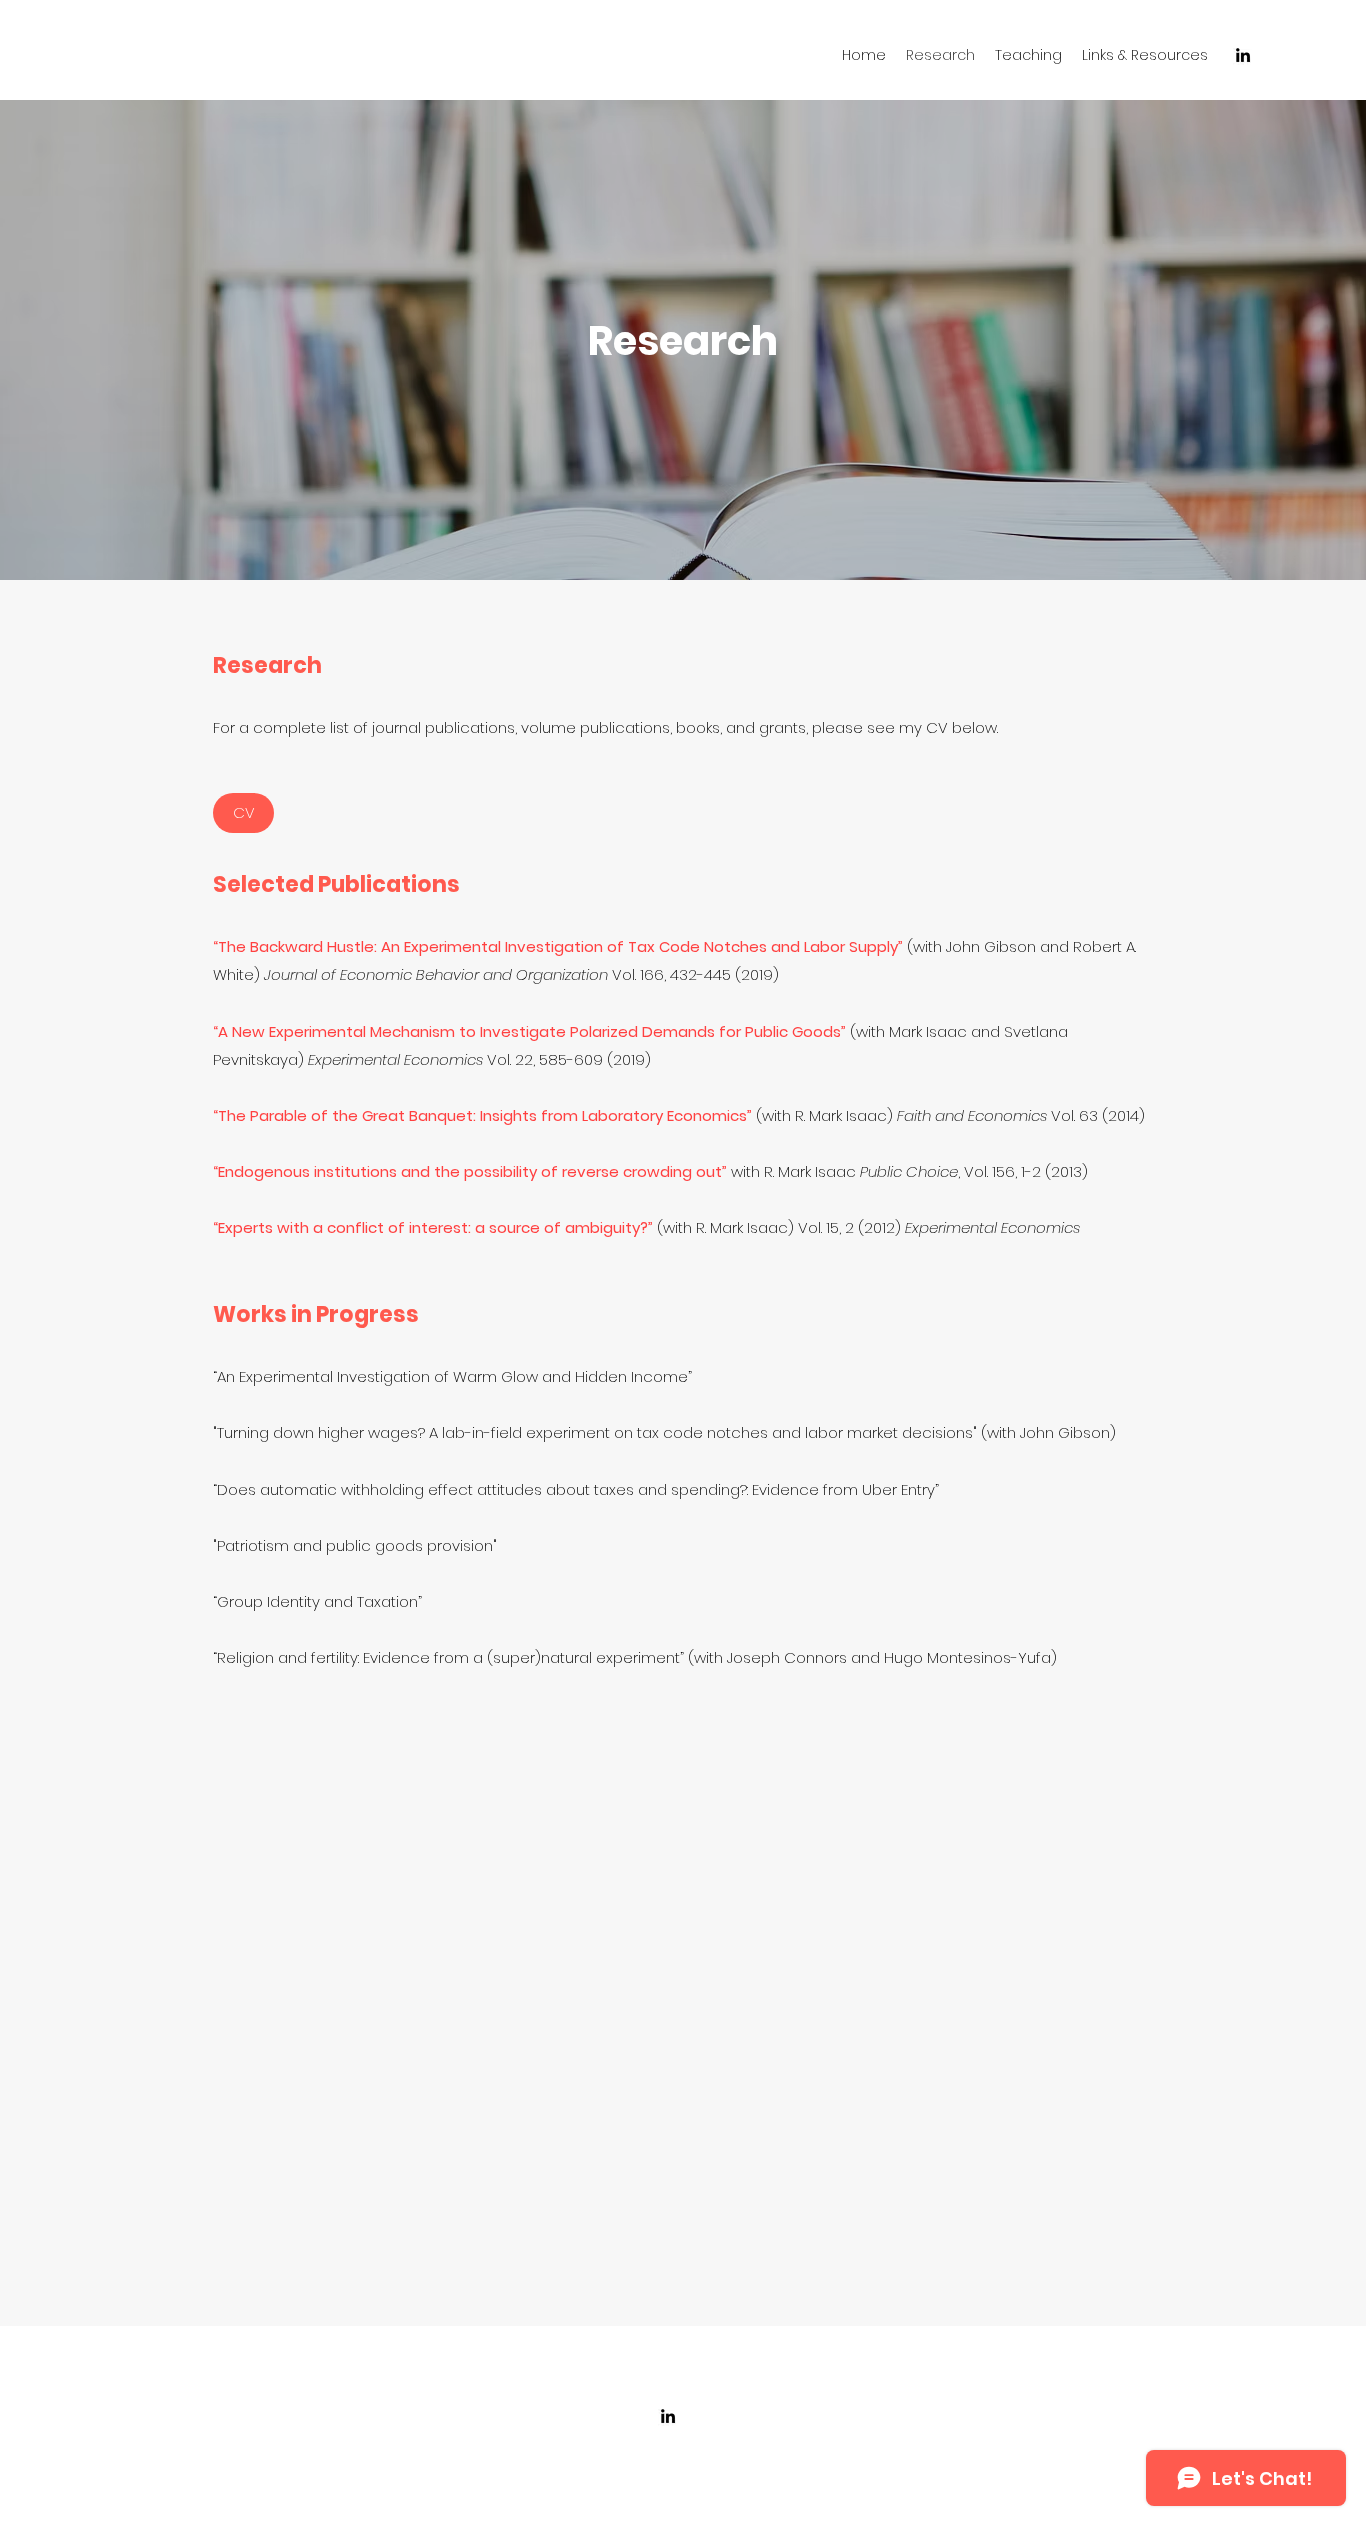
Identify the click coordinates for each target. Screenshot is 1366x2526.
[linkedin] (1243, 55)
